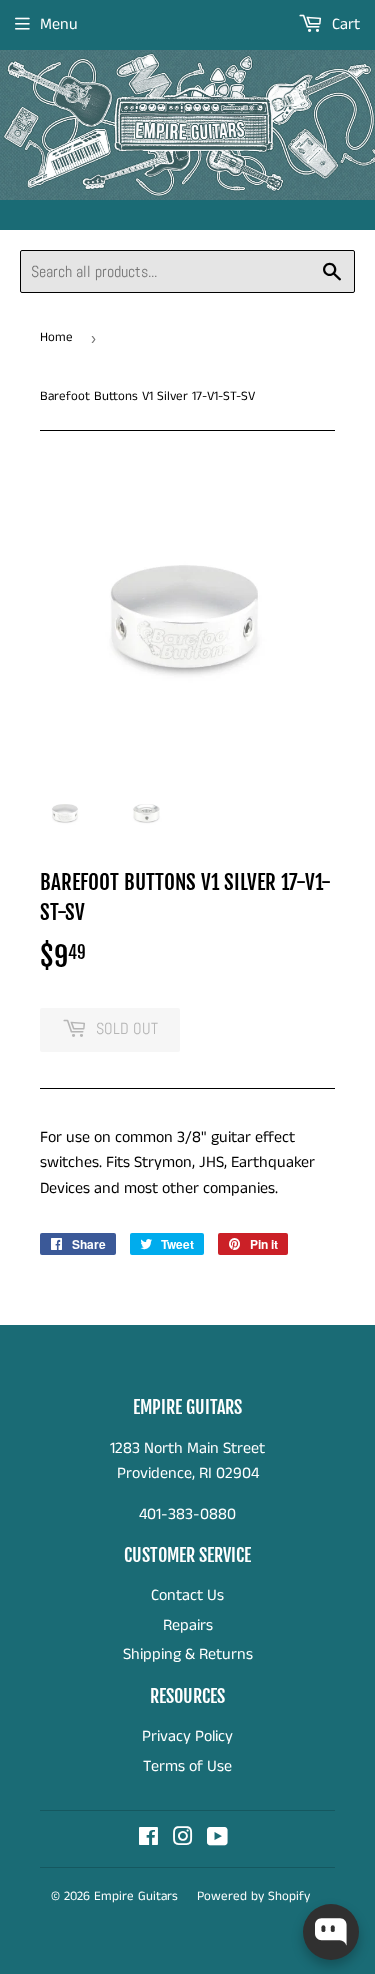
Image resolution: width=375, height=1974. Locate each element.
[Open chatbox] (331, 1932)
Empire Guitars (136, 1896)
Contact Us (187, 1595)
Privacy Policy (187, 1736)
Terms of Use (187, 1766)
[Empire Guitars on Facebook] (148, 1839)
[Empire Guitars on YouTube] (217, 1839)
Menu (59, 24)
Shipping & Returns (188, 1654)
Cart (344, 24)
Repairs (188, 1625)
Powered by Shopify (253, 1896)
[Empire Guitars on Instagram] (183, 1839)
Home (56, 337)
